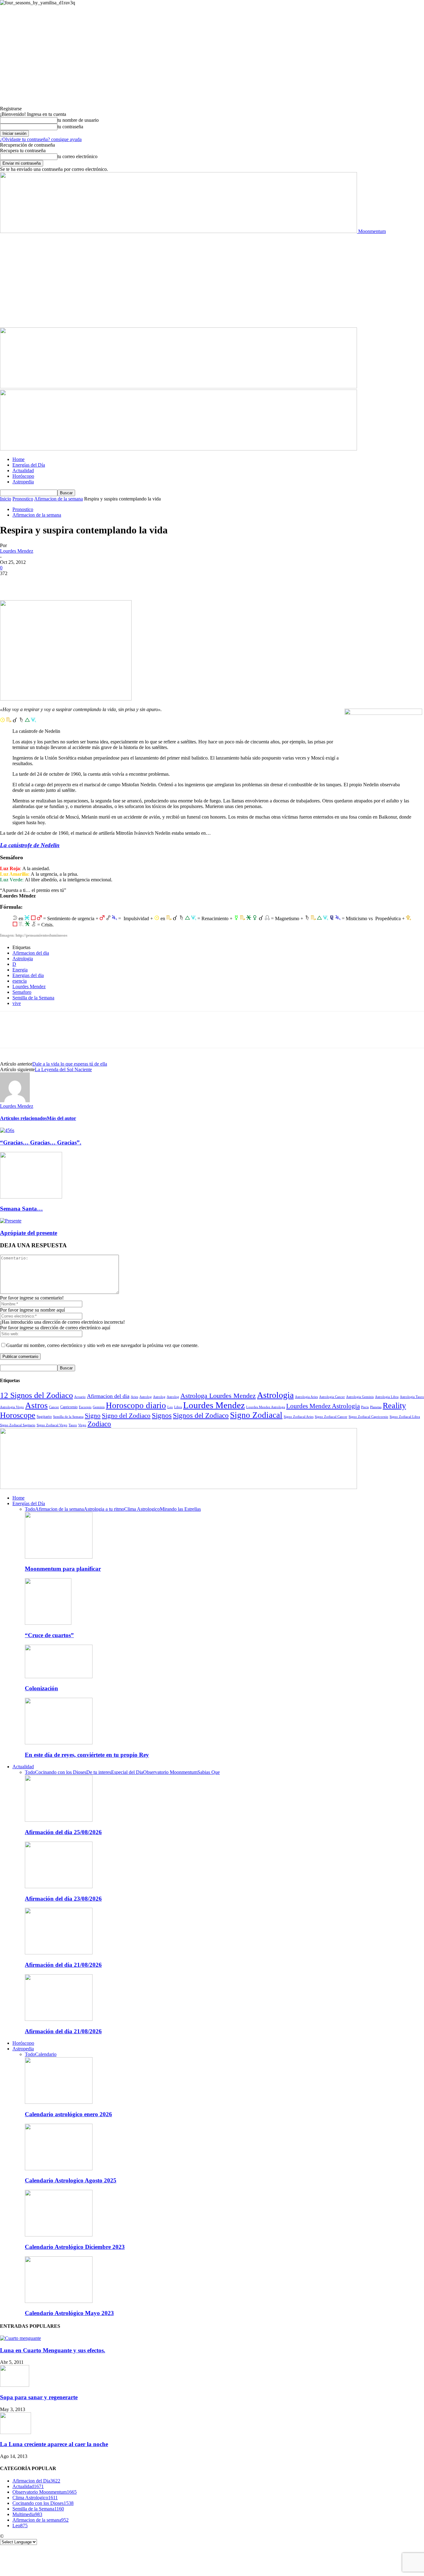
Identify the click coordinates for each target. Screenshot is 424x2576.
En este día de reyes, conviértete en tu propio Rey (87, 1755)
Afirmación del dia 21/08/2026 (63, 1965)
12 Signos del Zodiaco (36, 1395)
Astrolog (146, 1397)
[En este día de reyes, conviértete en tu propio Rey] (59, 1743)
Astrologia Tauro (412, 1397)
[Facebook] (10, 582)
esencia (20, 981)
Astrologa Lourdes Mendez (218, 1396)
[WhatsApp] (77, 582)
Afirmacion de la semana (59, 499)
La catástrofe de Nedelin (30, 845)
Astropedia (23, 482)
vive (17, 1003)
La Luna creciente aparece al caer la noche (54, 2444)
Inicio (6, 499)
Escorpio (85, 1407)
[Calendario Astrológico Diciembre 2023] (59, 2235)
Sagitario (44, 1416)
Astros (36, 1405)
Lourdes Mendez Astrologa (266, 1407)
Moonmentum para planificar (63, 1569)
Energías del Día (29, 465)
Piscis (365, 1407)
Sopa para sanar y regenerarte (39, 2397)
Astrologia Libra (387, 1397)
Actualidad (23, 470)
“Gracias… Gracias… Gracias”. (41, 1142)
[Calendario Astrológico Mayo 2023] (59, 2301)
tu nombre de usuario (78, 120)
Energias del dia (28, 975)
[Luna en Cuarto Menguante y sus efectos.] (20, 2338)
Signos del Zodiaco (201, 1415)
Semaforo (22, 992)
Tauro (73, 1425)
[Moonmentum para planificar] (59, 1557)
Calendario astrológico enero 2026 (68, 2114)
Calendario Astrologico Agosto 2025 (71, 2180)
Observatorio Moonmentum (170, 1772)
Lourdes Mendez (17, 551)
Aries (134, 1397)
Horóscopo (23, 476)
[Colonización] (59, 1676)
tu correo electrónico (77, 156)
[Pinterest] (55, 582)
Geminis (99, 1407)
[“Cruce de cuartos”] (48, 1623)
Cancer (54, 1407)
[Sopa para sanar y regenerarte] (15, 2385)
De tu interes (99, 1772)
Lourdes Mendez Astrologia (323, 1406)
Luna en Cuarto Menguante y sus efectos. (53, 2350)
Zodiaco (99, 1424)
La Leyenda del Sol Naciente (63, 1069)
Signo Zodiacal (256, 1415)
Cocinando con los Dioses (61, 1772)
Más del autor (61, 1118)
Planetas (376, 1407)
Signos (162, 1415)
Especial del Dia (127, 1772)
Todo (30, 1509)
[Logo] (178, 387)
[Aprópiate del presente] (11, 1221)
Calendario (46, 2054)
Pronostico (23, 499)
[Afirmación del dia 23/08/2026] (59, 1886)
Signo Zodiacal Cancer (331, 1417)
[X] (33, 582)
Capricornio (69, 1407)
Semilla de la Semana (33, 998)
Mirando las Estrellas (180, 1509)
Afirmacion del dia (31, 953)
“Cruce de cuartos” (49, 1635)
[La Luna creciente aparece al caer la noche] (16, 2432)
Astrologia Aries (306, 1397)
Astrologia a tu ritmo (104, 1509)
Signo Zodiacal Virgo (52, 1425)
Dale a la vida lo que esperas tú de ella (70, 1064)
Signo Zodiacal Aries (299, 1417)
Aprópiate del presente (29, 1233)
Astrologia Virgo (12, 1407)
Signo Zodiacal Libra (405, 1417)
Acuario (80, 1397)
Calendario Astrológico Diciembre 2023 (75, 2247)
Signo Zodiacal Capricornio (368, 1417)
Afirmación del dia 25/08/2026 (63, 1832)
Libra (178, 1407)
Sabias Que (209, 1772)
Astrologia (23, 959)
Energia (20, 970)
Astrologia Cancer (332, 1397)
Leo (170, 1407)
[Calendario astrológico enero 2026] (59, 2102)
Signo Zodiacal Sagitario (18, 1425)
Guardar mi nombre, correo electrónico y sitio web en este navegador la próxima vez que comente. (102, 1345)
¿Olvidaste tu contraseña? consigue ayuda (41, 139)
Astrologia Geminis (360, 1397)
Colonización (41, 1688)
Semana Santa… (21, 1209)
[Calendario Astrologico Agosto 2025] (59, 2169)
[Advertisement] (212, 281)
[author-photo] (15, 1101)
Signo (93, 1416)
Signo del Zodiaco (126, 1416)
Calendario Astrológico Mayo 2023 (69, 2313)
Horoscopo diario (136, 1405)
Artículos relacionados (23, 1118)
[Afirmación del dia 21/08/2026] (59, 1953)
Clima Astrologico (142, 1509)
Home (18, 459)
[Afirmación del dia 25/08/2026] (59, 1820)
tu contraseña (70, 127)
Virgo (82, 1425)
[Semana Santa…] (31, 1197)
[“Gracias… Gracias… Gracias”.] (7, 1130)
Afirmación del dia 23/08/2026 (63, 1899)
